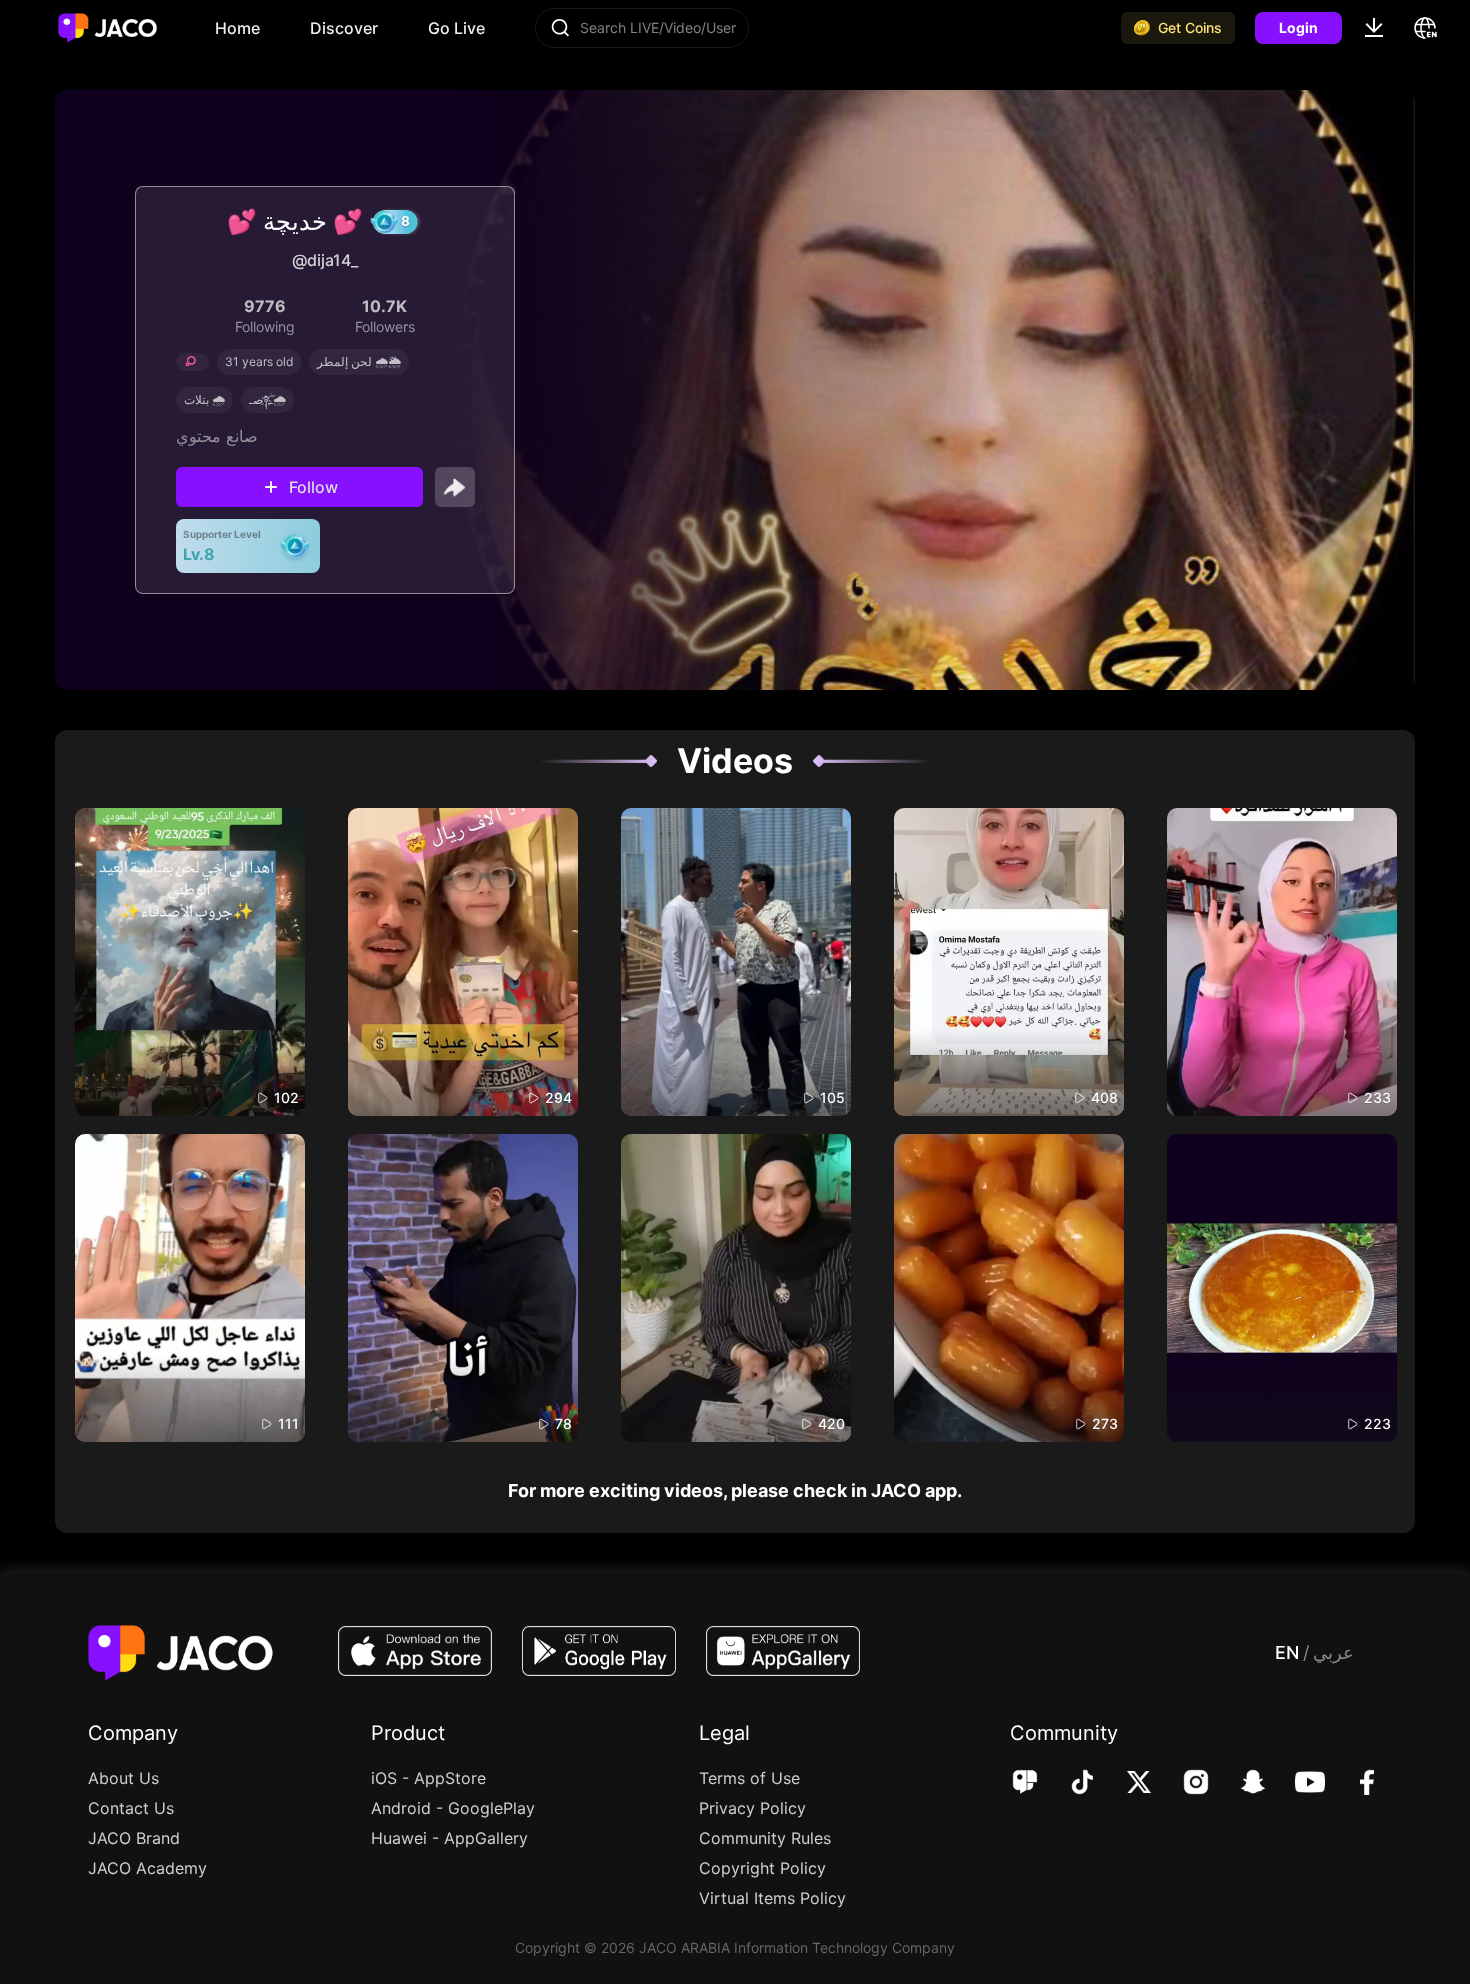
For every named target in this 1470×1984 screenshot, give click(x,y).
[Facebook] (1353, 1784)
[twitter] (1125, 1784)
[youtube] (1296, 1784)
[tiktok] (1068, 1784)
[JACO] (1025, 1784)
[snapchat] (1239, 1784)
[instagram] (1182, 1784)
